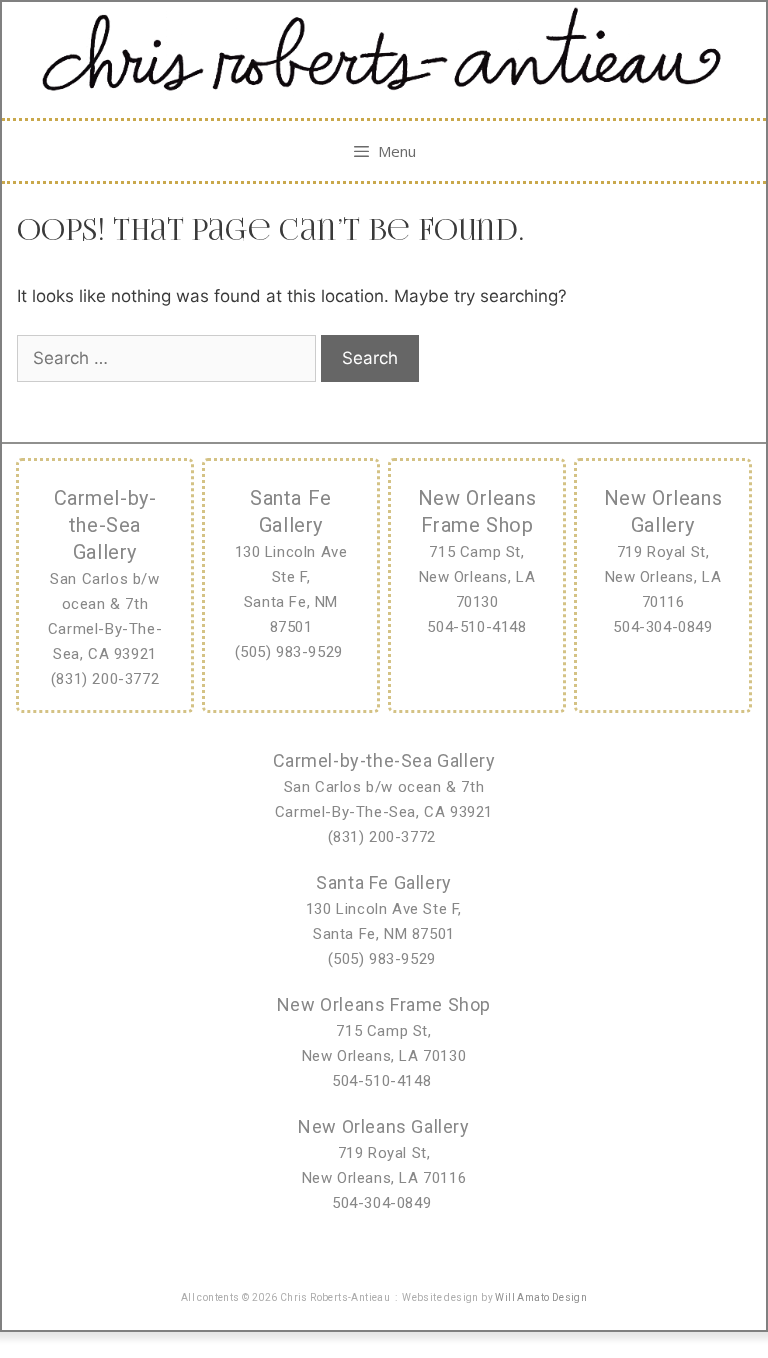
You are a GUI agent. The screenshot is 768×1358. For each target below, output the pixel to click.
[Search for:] (169, 358)
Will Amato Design (541, 1297)
